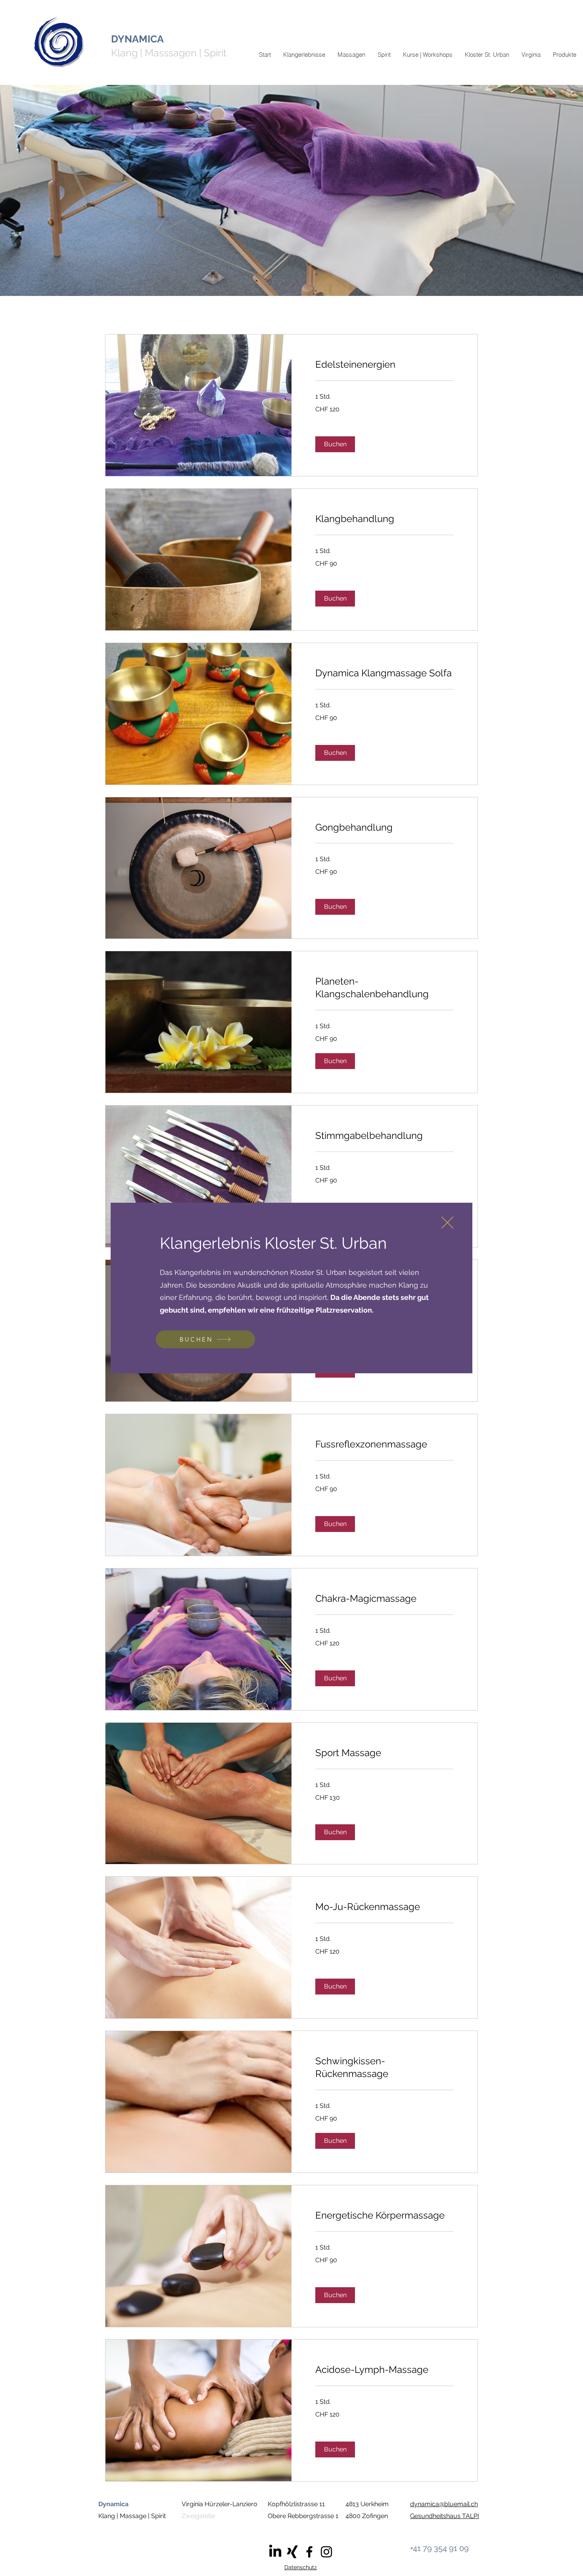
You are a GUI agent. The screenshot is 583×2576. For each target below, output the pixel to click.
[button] (447, 1223)
